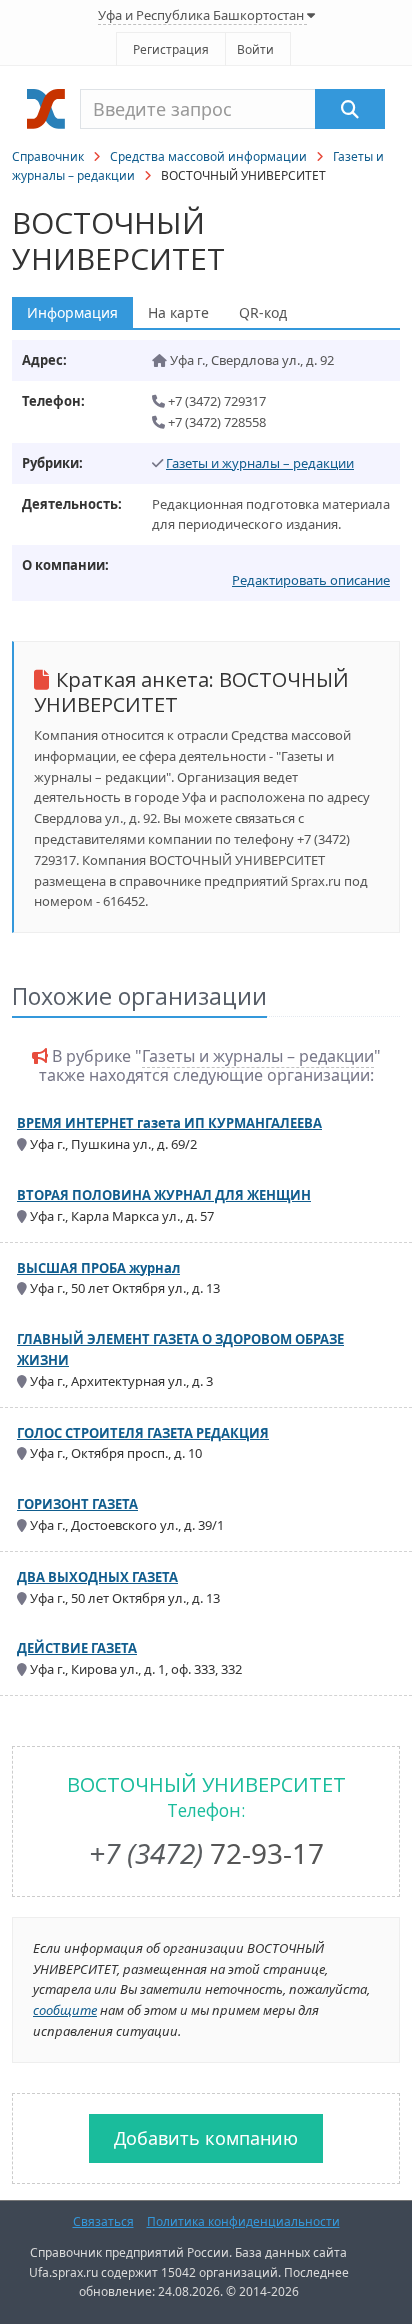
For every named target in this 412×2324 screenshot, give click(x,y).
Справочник (48, 156)
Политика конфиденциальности (243, 2221)
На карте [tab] (178, 312)
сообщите (65, 2010)
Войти (255, 49)
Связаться (103, 2221)
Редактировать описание (311, 580)
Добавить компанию (206, 2138)
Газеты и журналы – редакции (260, 463)
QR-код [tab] (263, 312)
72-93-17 (206, 1853)
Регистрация (171, 49)
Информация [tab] (72, 312)
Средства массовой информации (208, 156)
